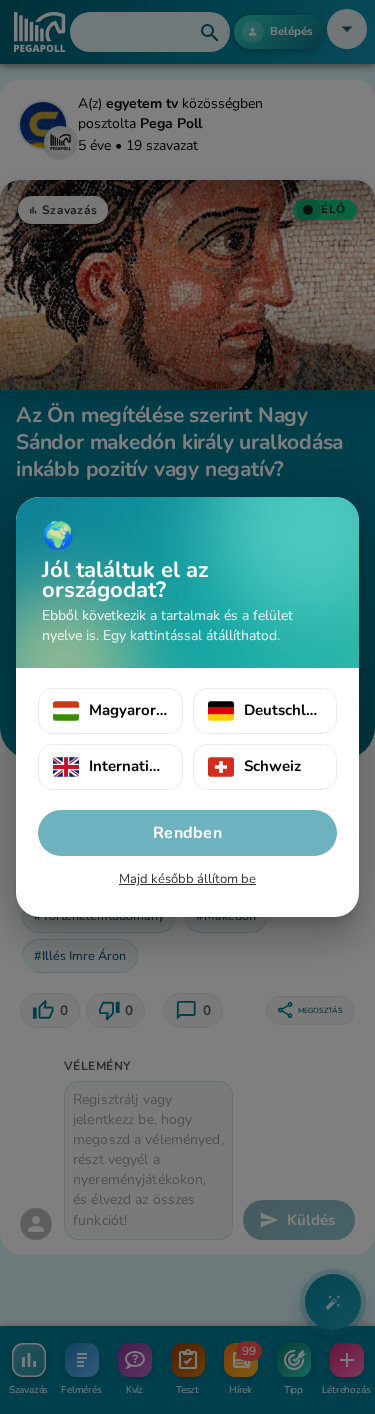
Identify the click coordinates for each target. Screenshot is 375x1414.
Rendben (187, 833)
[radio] (110, 711)
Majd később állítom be (187, 879)
